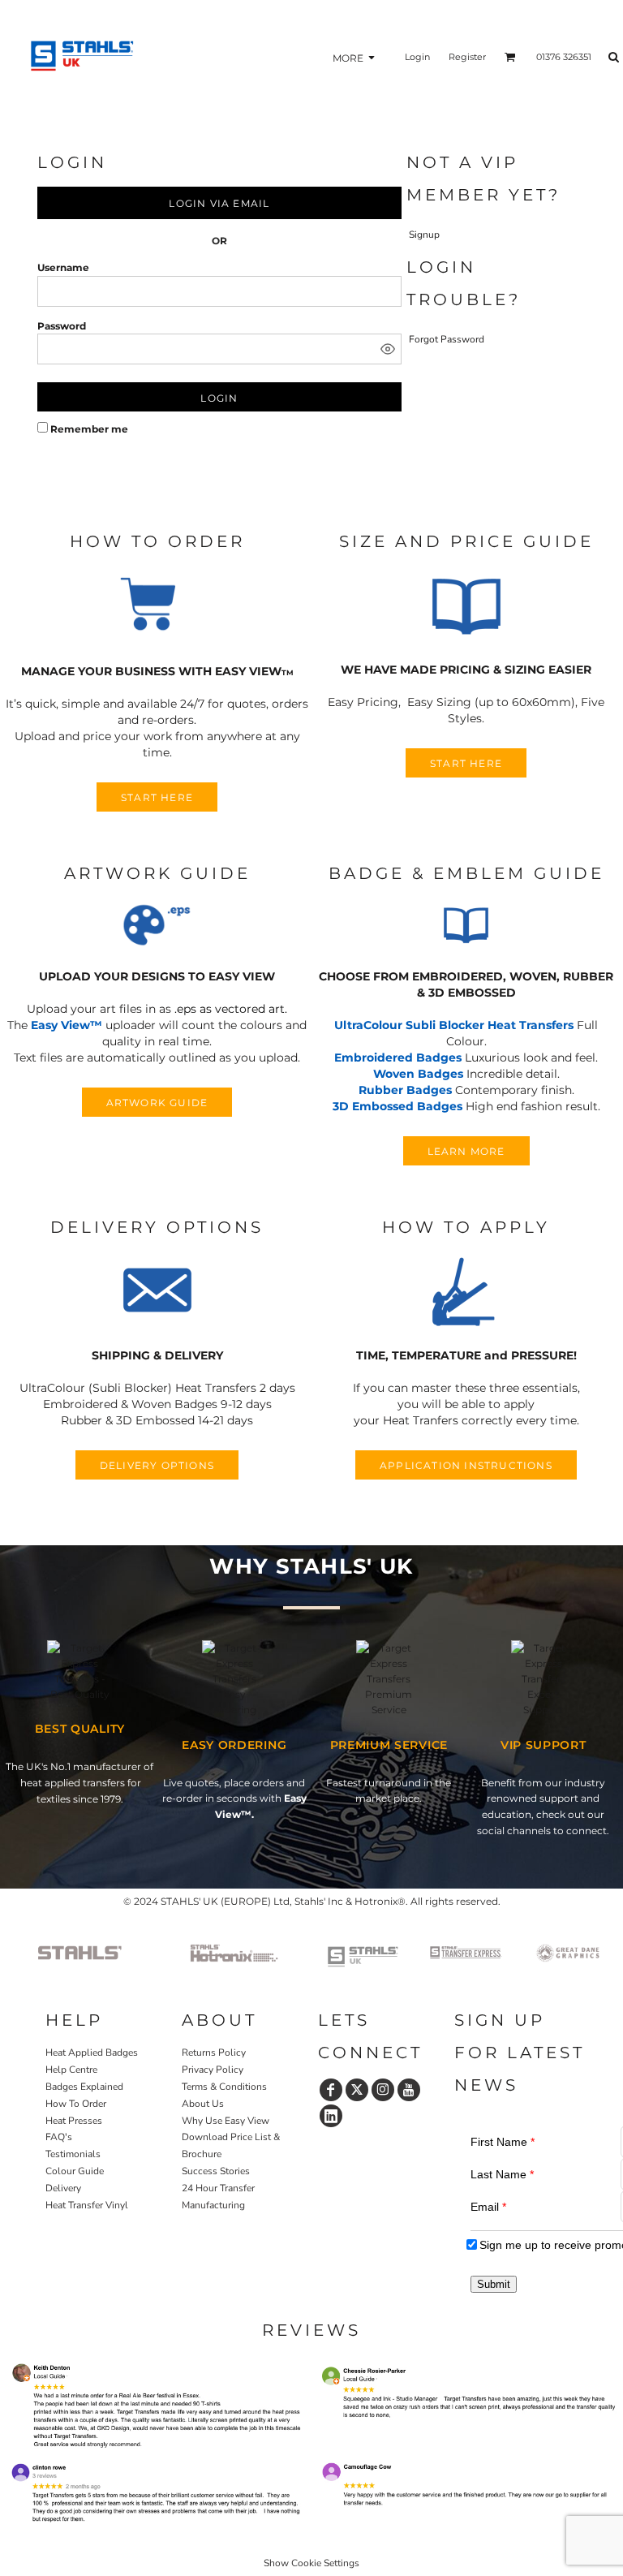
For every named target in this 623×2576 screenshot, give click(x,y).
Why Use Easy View (226, 2121)
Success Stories (216, 2171)
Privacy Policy (213, 2070)
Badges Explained (84, 2087)
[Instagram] (383, 2090)
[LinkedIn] (331, 2116)
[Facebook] (331, 2090)
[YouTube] (409, 2090)
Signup (424, 235)
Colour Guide (75, 2171)
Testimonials (73, 2154)
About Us (203, 2104)
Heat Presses (74, 2121)
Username (63, 267)
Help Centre (71, 2070)
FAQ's (59, 2137)
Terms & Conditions (224, 2087)
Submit (494, 2284)
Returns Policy (214, 2053)
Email (488, 2207)
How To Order (76, 2104)
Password (62, 326)
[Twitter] (357, 2090)
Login (417, 57)
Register (467, 57)
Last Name (502, 2174)
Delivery (63, 2188)
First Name (503, 2142)
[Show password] (388, 349)
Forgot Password (447, 339)
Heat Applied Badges (92, 2053)
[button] (157, 607)
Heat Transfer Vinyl (87, 2205)
